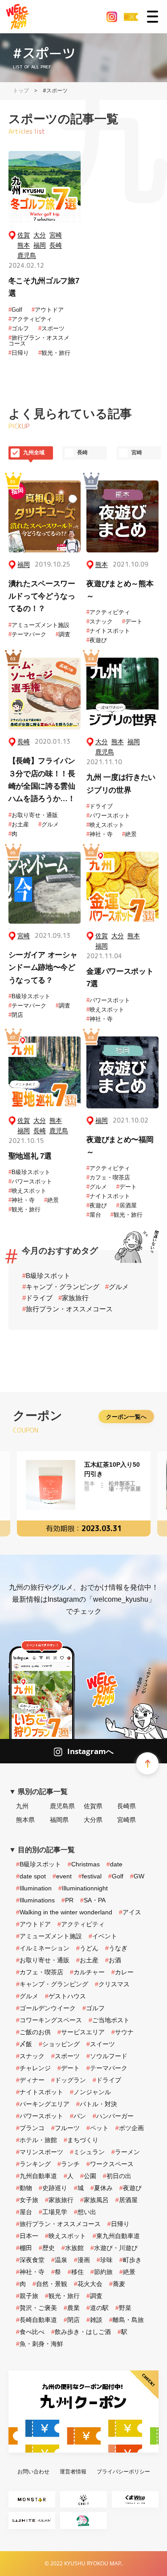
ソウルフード (107, 2056)
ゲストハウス (65, 1996)
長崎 (56, 245)
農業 (72, 2308)
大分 (40, 235)
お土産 (19, 824)
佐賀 (24, 235)
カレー (122, 1972)
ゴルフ (19, 328)
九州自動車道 (37, 2176)
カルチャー (87, 1972)
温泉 (59, 2260)
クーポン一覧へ (126, 1417)
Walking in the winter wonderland (64, 1912)
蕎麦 (117, 2284)
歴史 (47, 2248)
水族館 (73, 2248)
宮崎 (56, 235)
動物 (24, 2188)
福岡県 (59, 1820)
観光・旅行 (54, 353)
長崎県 (126, 1806)
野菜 (123, 2308)
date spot (31, 1876)
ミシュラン (87, 2152)
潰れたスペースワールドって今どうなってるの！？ (42, 596)
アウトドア (48, 310)
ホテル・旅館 (37, 2140)
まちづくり (81, 2140)
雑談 (94, 2320)
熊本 (24, 245)
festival (90, 1876)
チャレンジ (33, 2068)
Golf (15, 310)
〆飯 (24, 2044)
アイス (130, 1912)
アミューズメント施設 (39, 625)
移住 (76, 2272)
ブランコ (30, 2128)
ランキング (33, 2164)
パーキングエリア (43, 2104)
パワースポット (108, 816)
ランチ (69, 2164)
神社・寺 (100, 834)
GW (137, 1876)
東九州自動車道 (116, 2236)
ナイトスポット (108, 631)
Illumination (34, 1888)
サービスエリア (81, 2032)
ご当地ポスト (109, 2020)
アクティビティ (30, 319)
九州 (22, 1806)
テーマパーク (27, 634)
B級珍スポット (29, 996)
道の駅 (98, 2308)
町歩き (130, 2260)
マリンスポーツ (40, 2152)
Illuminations (35, 1900)
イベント (103, 1936)
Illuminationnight (83, 1888)
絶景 (129, 834)
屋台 (94, 1215)
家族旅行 (73, 1298)
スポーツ (51, 328)
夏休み (102, 2188)
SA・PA (93, 1900)
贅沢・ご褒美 (37, 2308)
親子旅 (27, 2296)
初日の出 (117, 2176)
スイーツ (101, 2044)
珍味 (105, 2260)
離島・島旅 (126, 2320)
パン (78, 2116)
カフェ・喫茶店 (108, 1177)
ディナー (30, 2080)
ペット (98, 2128)
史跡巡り (53, 2188)
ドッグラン (69, 2080)
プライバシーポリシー (123, 2471)
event (62, 1876)
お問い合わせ (33, 2471)
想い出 (85, 2212)
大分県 (93, 1820)
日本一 (27, 2236)
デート (132, 621)
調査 (63, 634)
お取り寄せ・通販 (33, 815)
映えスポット (105, 825)
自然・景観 (50, 2284)
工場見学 (53, 2212)
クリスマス (112, 1984)
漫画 (82, 2260)
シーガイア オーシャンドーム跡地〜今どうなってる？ (43, 968)
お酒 (113, 1960)
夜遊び (97, 640)
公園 (88, 2176)
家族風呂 (94, 2200)
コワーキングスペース (49, 2020)
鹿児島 (27, 256)
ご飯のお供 (33, 2032)
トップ (21, 90)
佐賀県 (93, 1806)
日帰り (19, 353)
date (114, 1864)
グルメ (49, 824)
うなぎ (116, 1948)
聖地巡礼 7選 (30, 1156)
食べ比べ (30, 2332)
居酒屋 (126, 1205)
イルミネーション (43, 1948)
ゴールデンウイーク (46, 2008)
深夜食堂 (30, 2260)
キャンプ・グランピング (61, 1287)
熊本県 (25, 1820)
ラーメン (126, 2152)
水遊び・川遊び (114, 2248)
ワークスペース (110, 2164)
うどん (87, 1948)
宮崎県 (126, 1820)
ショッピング (59, 2044)
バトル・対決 (97, 2104)
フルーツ (65, 2128)
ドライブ (100, 806)
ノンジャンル (90, 2092)
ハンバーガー (113, 2116)
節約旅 (102, 2272)
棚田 (24, 2248)
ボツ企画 (130, 2128)
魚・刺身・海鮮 (40, 2344)
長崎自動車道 (37, 2320)
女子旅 (27, 2200)
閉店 (16, 1015)
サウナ (122, 2032)
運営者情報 (73, 2471)
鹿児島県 (62, 1806)
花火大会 (88, 2284)
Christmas (84, 1864)
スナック (100, 621)
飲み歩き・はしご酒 (81, 2332)
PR (67, 1900)
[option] (84, 1494)
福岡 (40, 245)
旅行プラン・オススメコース (39, 341)
